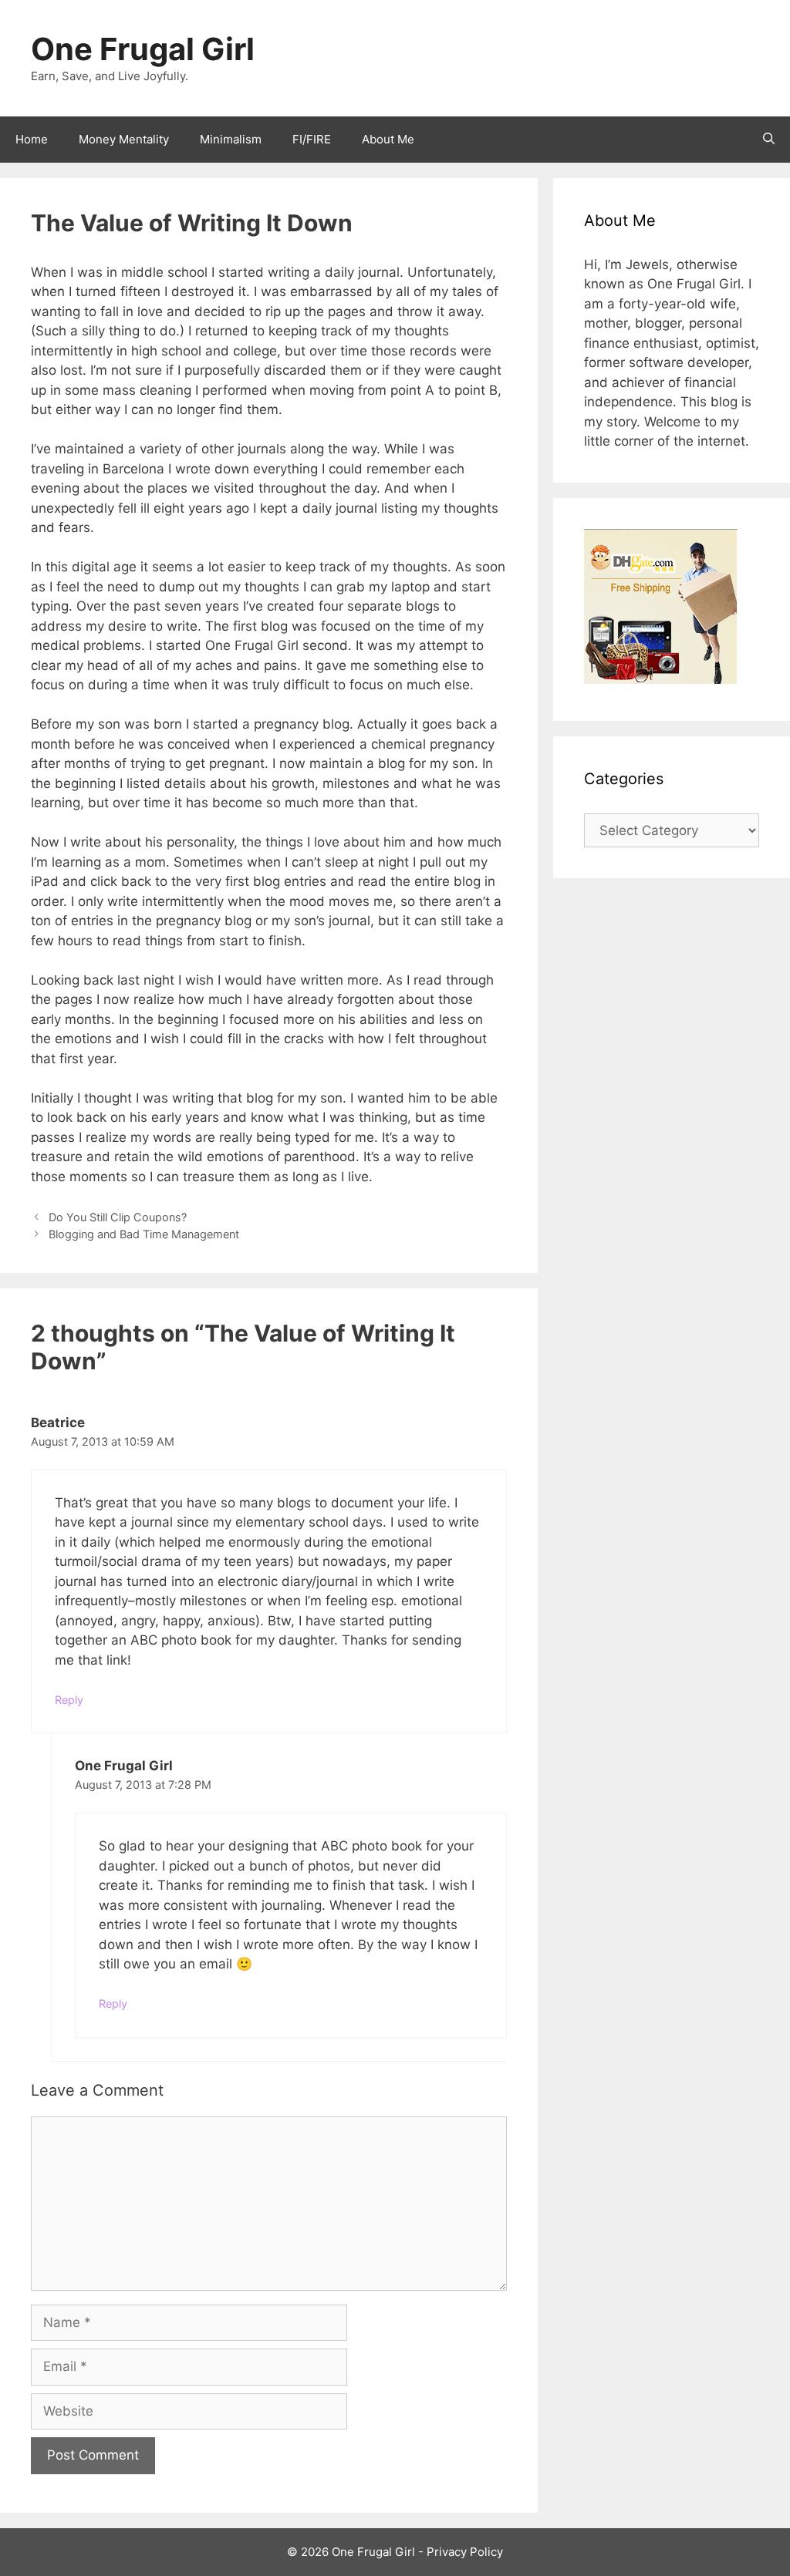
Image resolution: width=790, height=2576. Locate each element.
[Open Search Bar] (769, 140)
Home (32, 139)
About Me (388, 139)
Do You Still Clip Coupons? (118, 1217)
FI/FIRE (312, 139)
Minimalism (231, 139)
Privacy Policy (465, 2552)
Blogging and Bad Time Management (144, 1234)
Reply (69, 1700)
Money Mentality (124, 139)
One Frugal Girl (143, 49)
